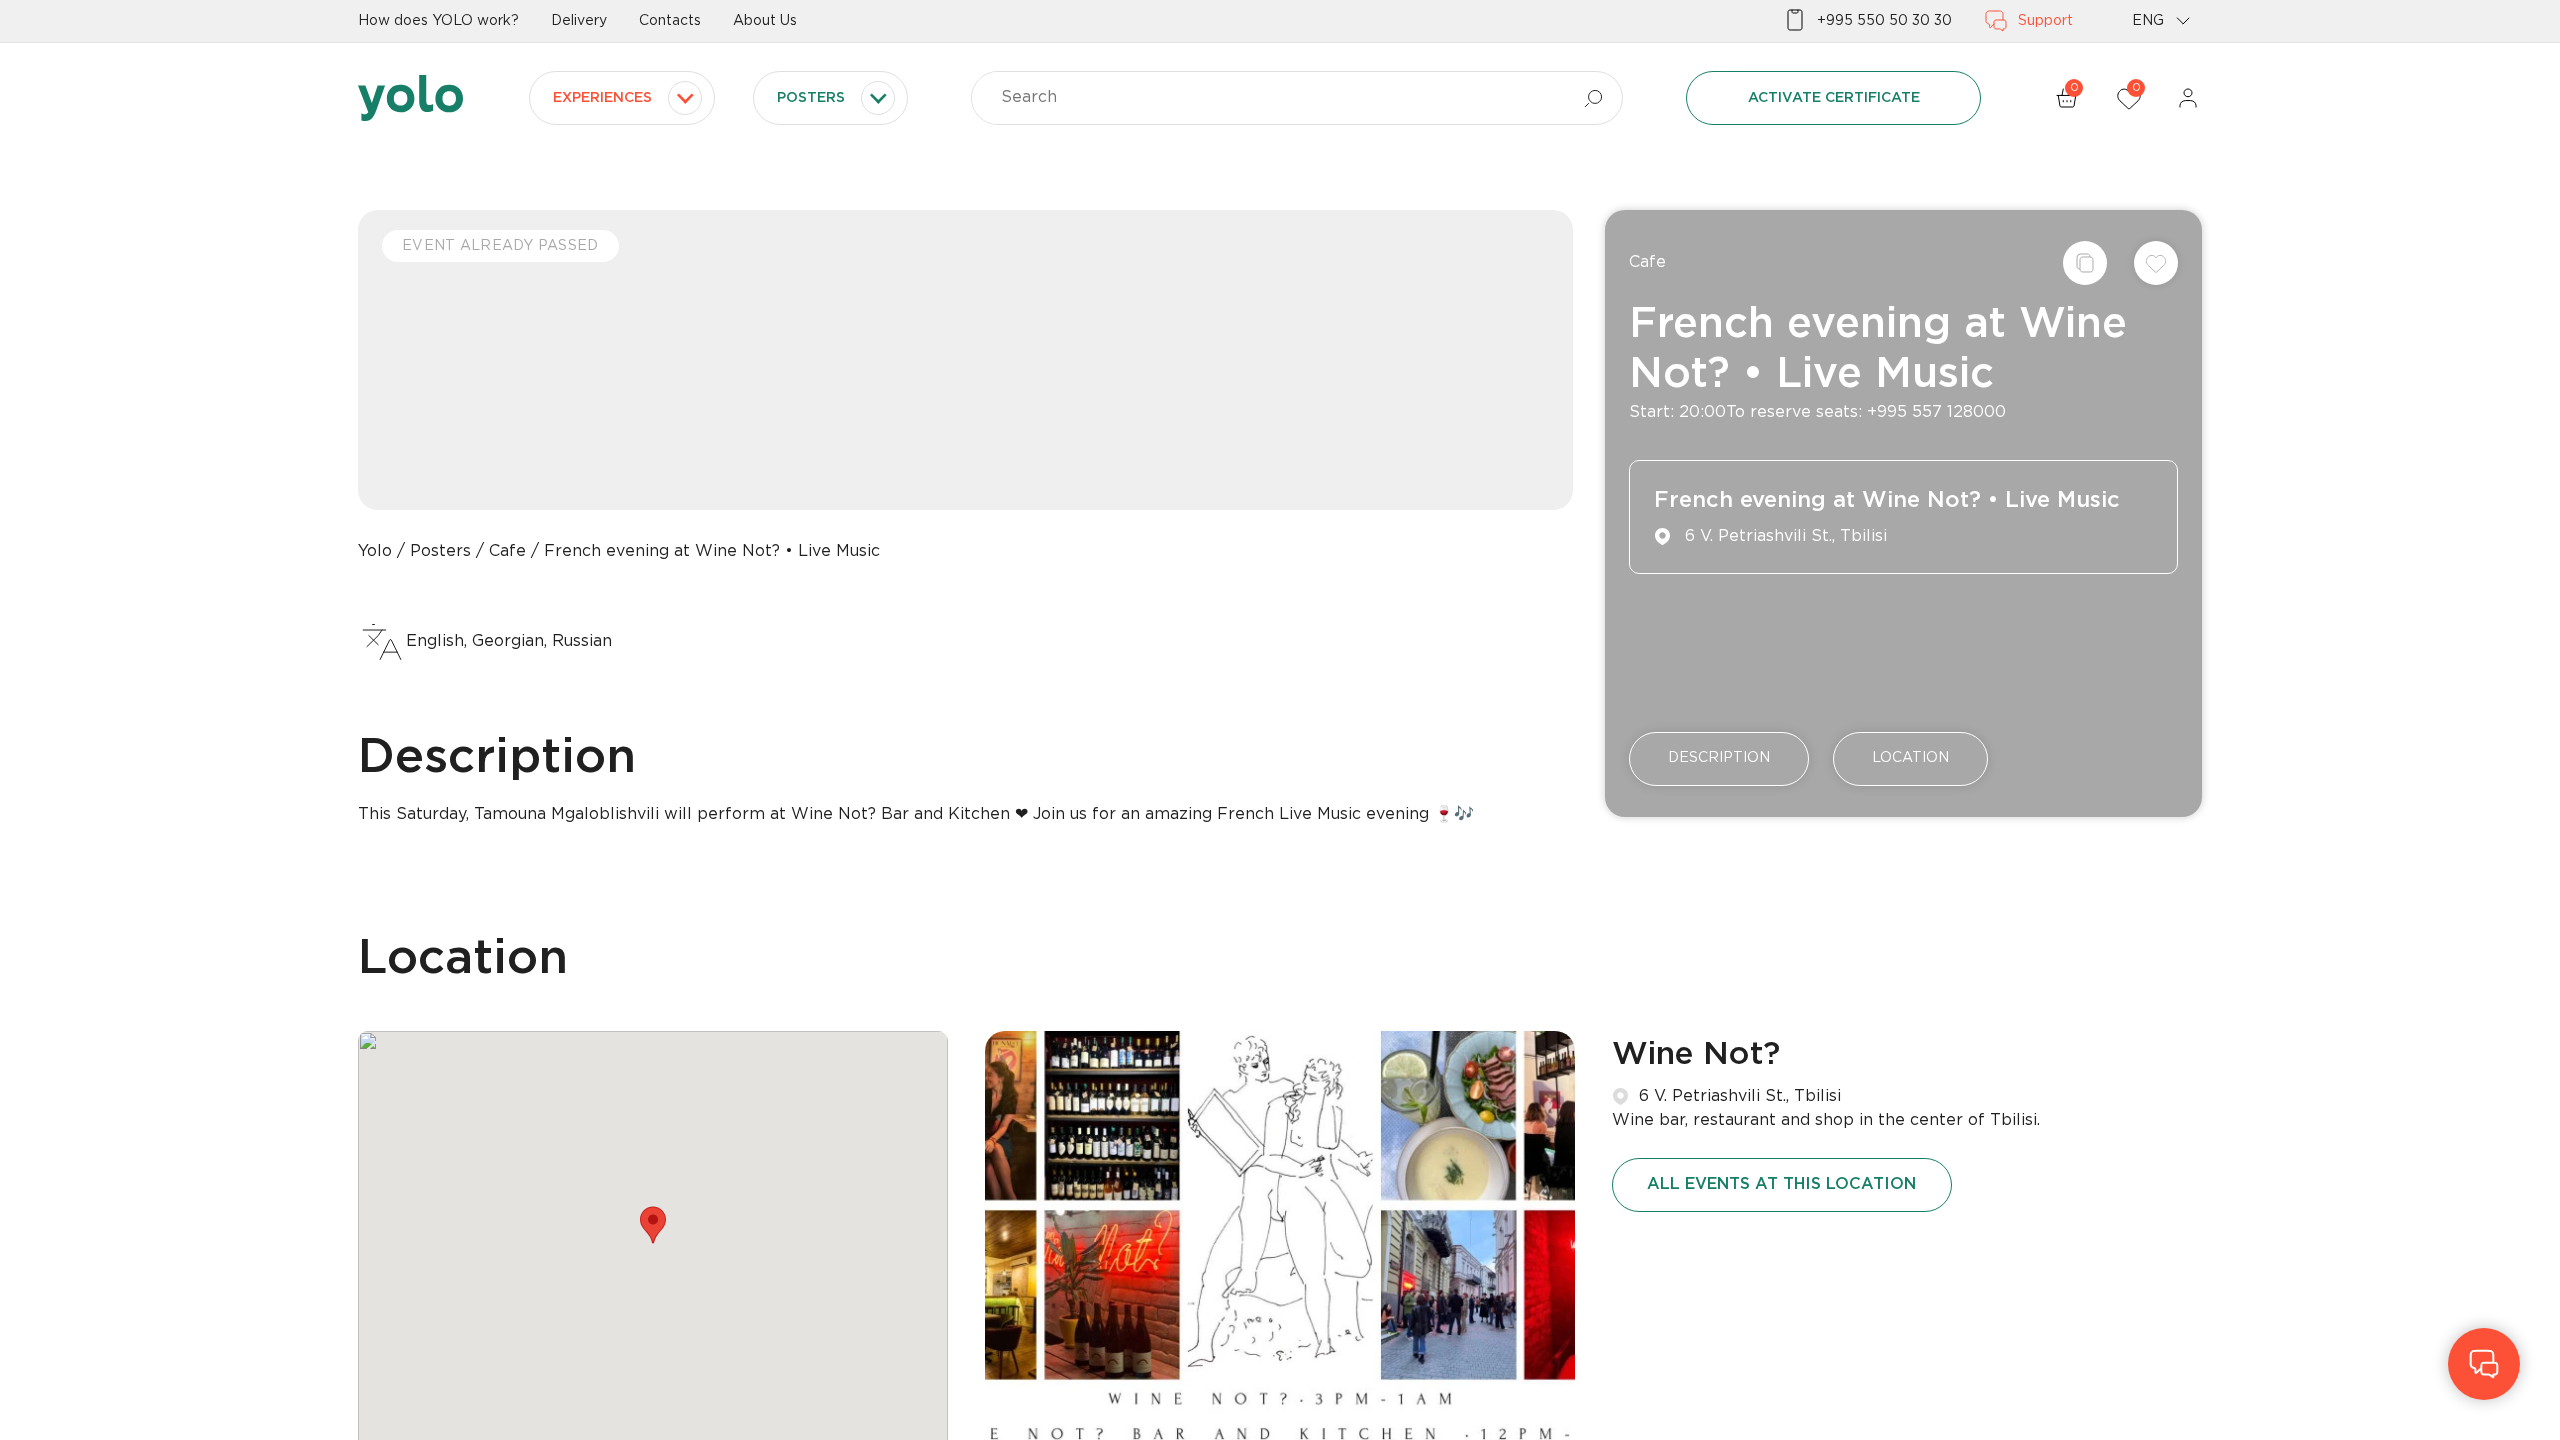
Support (2045, 21)
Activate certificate (1834, 98)
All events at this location (1781, 1184)
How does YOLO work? (438, 21)
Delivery (579, 21)
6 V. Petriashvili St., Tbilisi (1740, 1096)
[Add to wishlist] (2156, 263)
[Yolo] (410, 98)
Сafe (1647, 262)
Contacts (670, 21)
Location (1910, 758)
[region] (1280, 720)
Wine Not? (1696, 1055)
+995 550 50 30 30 (1884, 21)
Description (1719, 758)
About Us (765, 21)
